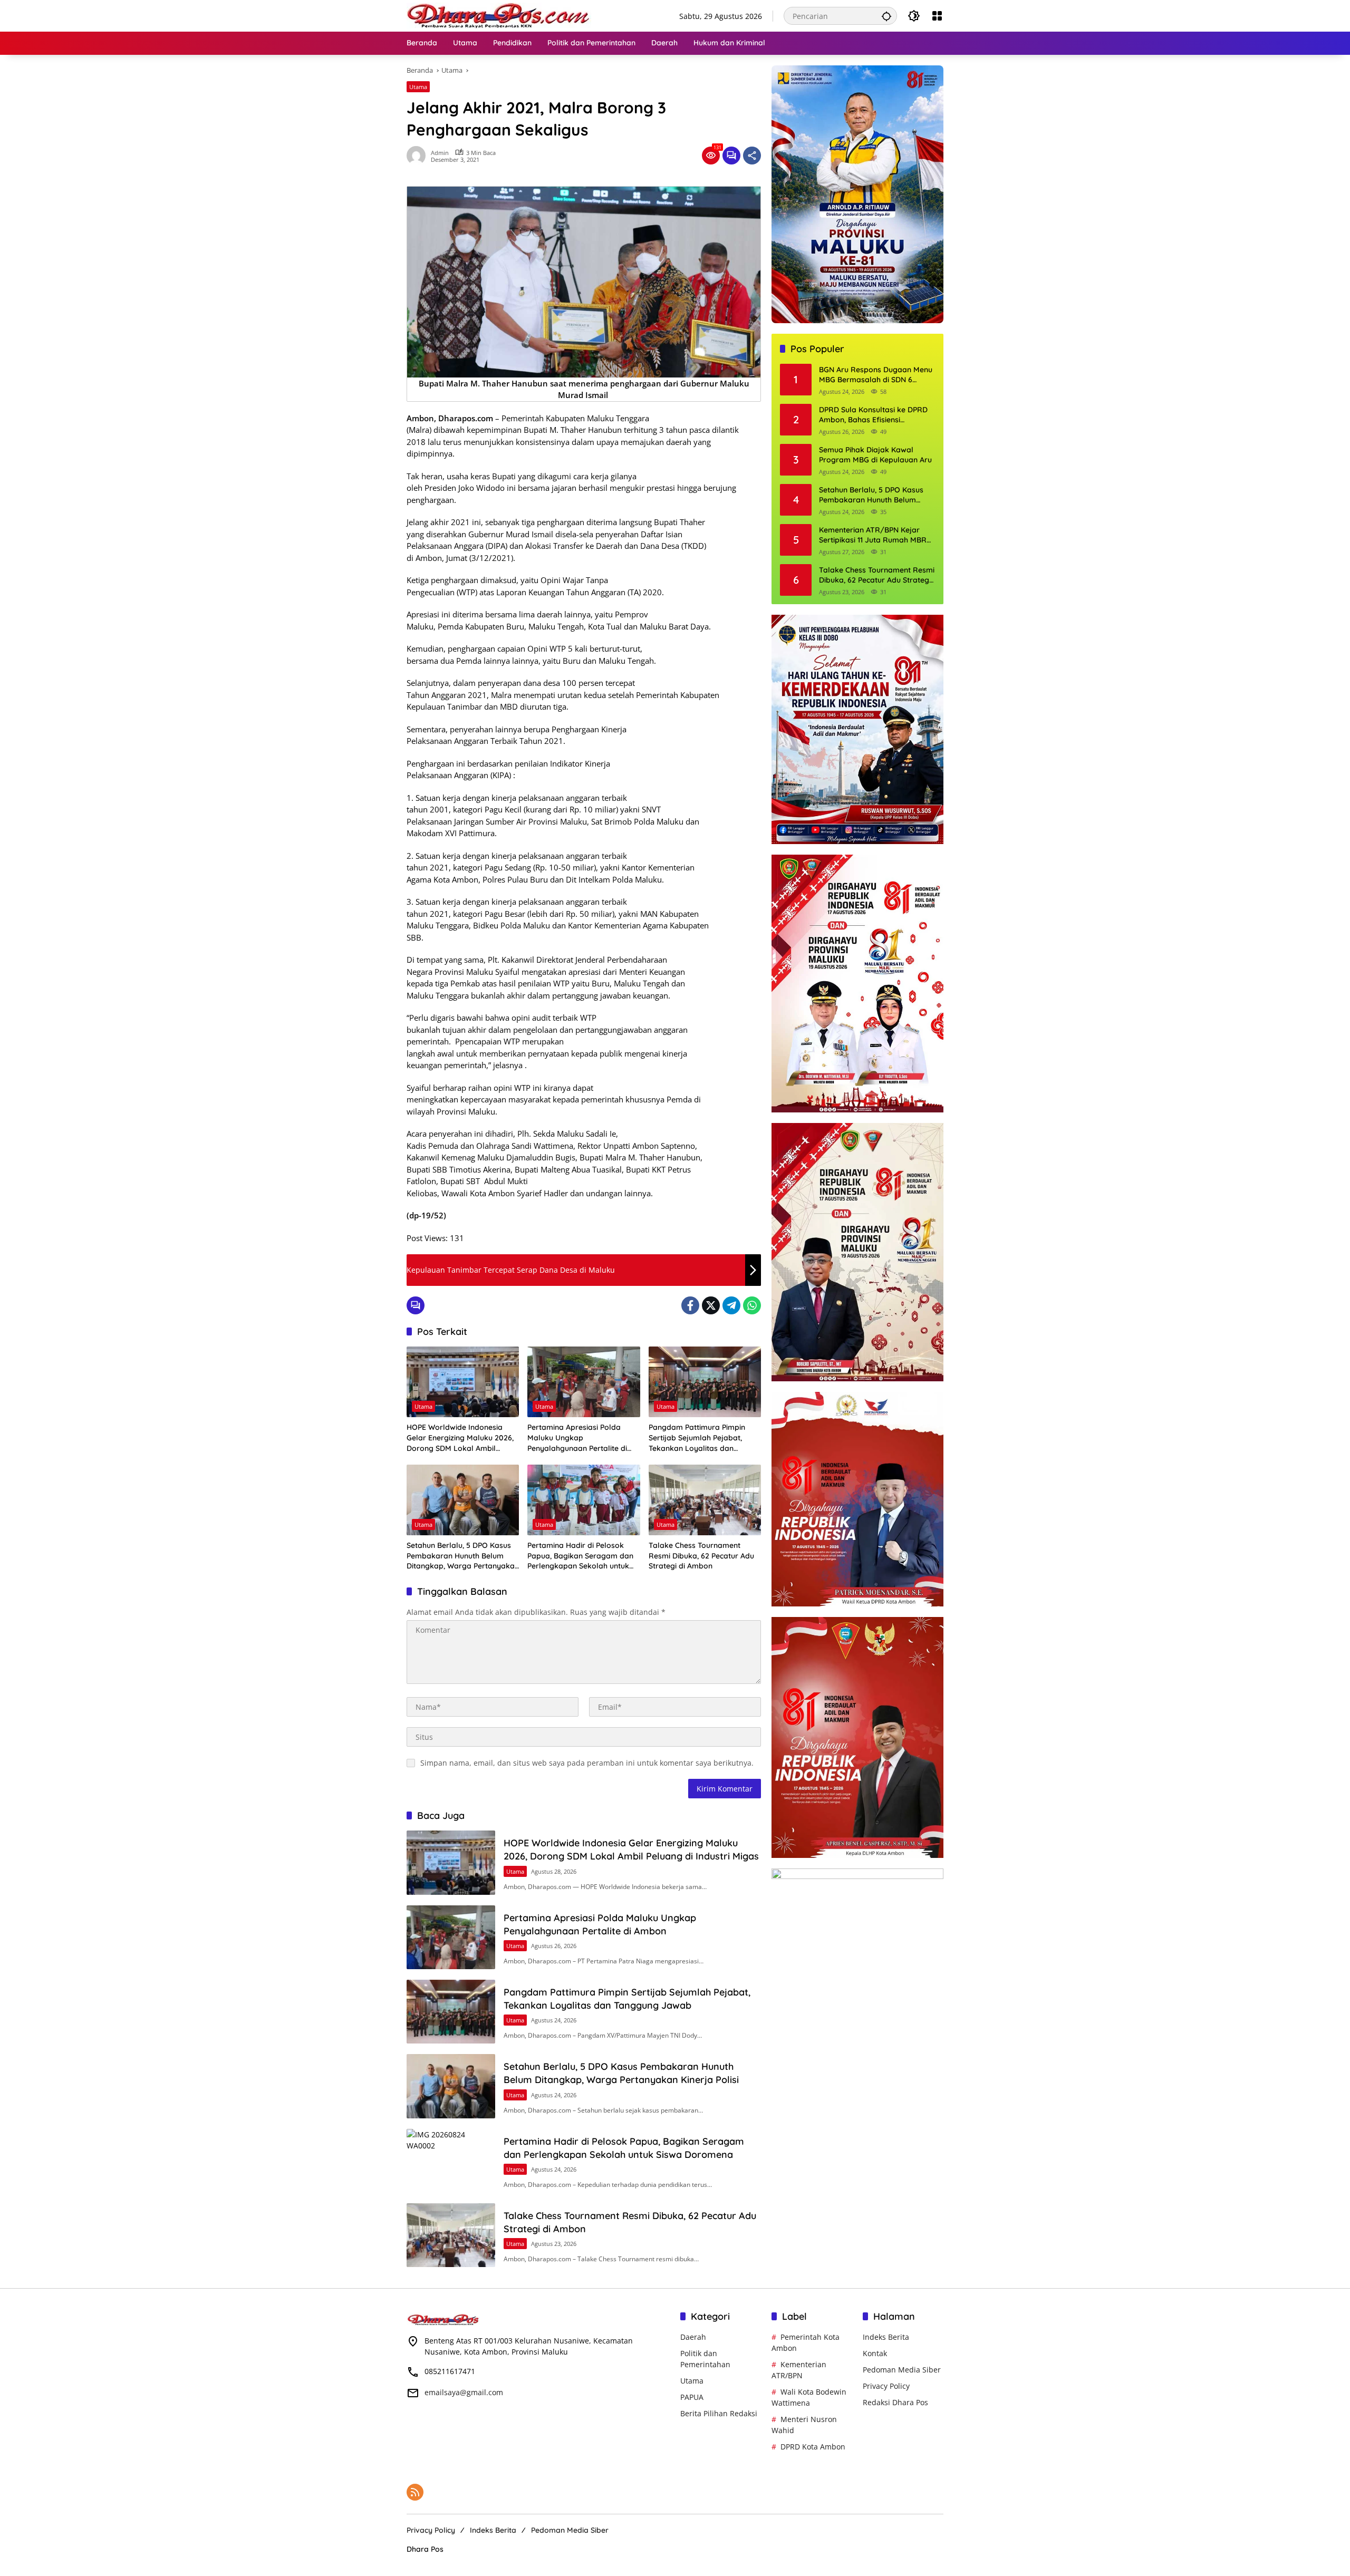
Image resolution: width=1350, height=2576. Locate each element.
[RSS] (415, 2492)
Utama (418, 87)
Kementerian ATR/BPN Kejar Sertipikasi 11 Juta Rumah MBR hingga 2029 (873, 535)
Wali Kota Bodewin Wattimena (809, 2397)
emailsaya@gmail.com (464, 2392)
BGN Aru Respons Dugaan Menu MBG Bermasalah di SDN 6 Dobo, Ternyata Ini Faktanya (876, 375)
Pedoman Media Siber (902, 2370)
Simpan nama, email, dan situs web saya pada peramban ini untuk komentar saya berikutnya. (587, 1763)
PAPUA (692, 2397)
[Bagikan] (752, 156)
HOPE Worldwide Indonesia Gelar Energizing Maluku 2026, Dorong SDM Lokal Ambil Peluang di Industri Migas (460, 1438)
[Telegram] (731, 1305)
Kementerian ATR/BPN (799, 2370)
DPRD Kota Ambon (813, 2447)
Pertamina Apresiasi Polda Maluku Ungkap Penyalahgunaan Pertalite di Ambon (577, 1438)
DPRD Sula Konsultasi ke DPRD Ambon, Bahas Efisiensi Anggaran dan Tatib (873, 415)
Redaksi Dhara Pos (895, 2402)
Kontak (875, 2353)
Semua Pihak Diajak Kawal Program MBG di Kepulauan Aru (875, 455)
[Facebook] (690, 1305)
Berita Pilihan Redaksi (719, 2413)
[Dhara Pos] (499, 15)
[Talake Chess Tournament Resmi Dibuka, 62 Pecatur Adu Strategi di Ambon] (705, 1500)
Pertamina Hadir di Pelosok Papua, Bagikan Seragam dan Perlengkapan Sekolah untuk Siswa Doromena (580, 1556)
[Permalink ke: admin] (419, 156)
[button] (886, 16)
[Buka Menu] (937, 16)
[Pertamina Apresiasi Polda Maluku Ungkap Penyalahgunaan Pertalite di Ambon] (584, 1382)
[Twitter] (711, 1305)
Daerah (693, 2337)
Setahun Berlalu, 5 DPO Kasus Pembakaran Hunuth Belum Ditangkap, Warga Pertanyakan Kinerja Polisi (463, 1556)
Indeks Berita (886, 2337)
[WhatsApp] (752, 1305)
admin (440, 153)
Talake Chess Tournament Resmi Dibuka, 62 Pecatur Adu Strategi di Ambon (701, 1556)
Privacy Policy (886, 2386)
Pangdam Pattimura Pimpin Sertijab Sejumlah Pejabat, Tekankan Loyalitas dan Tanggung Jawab (697, 1438)
